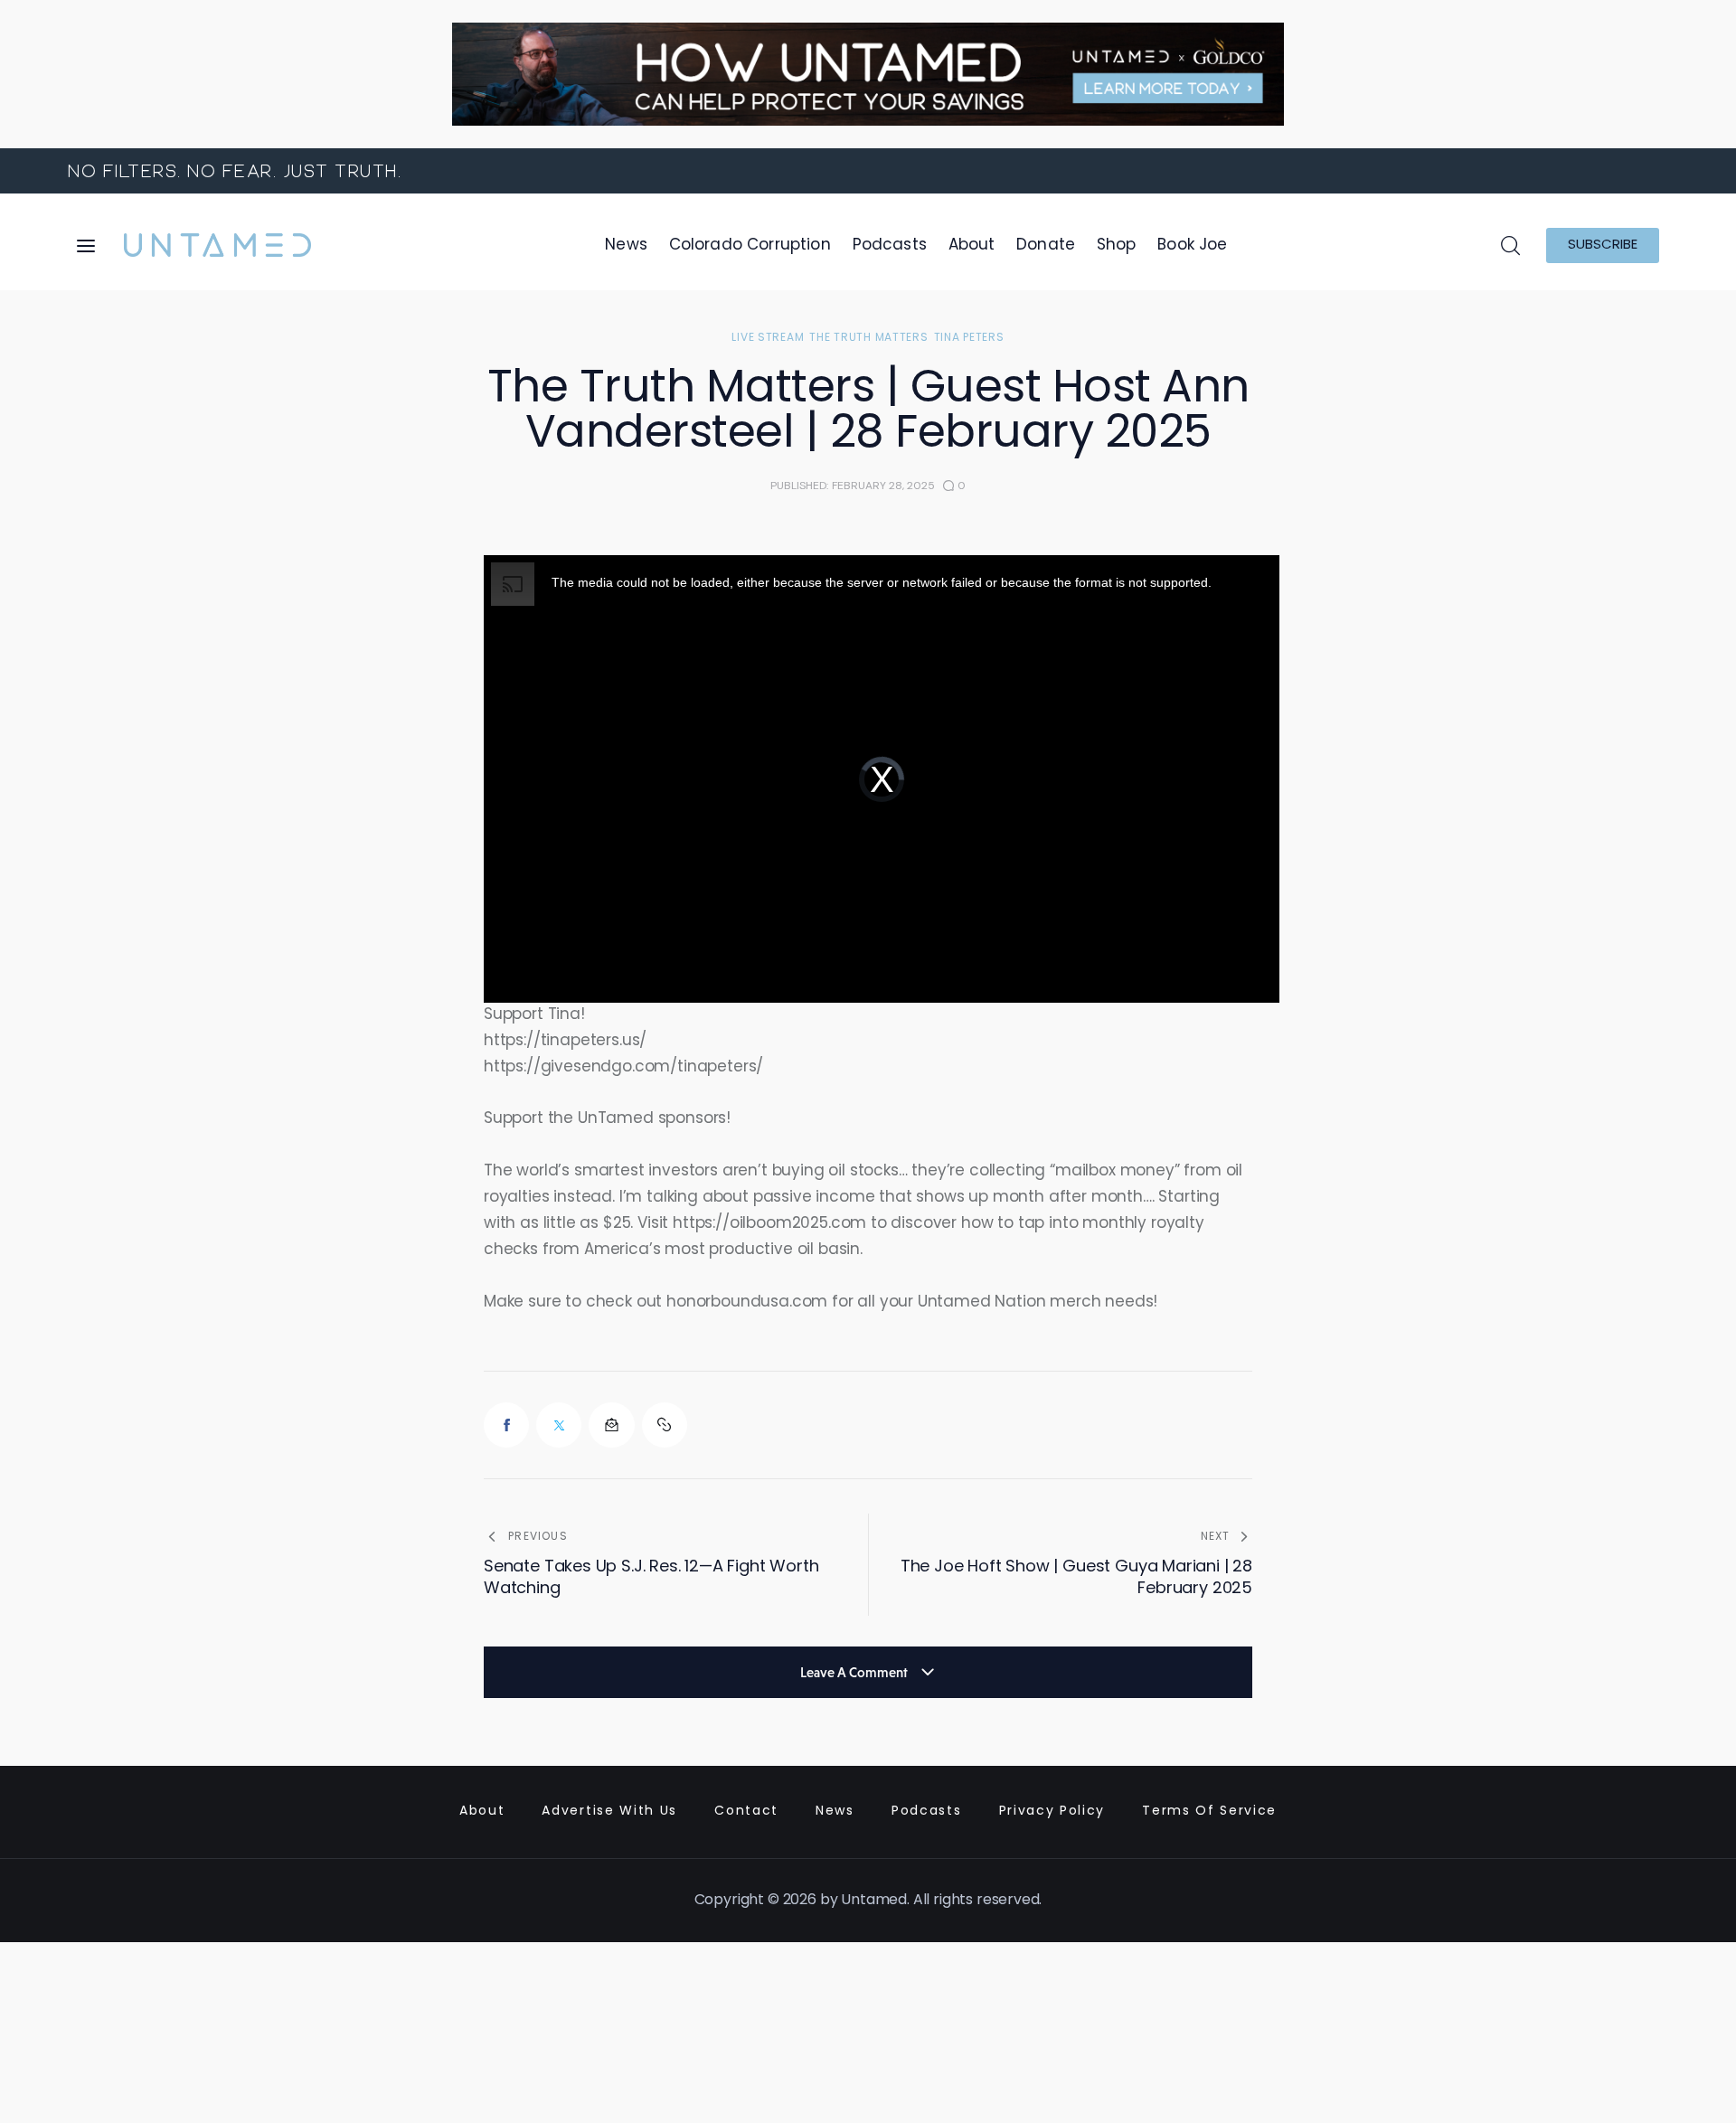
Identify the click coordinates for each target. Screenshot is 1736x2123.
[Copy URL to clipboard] (665, 1425)
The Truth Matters (868, 338)
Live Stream (768, 338)
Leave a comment (855, 1672)
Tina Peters (969, 338)
